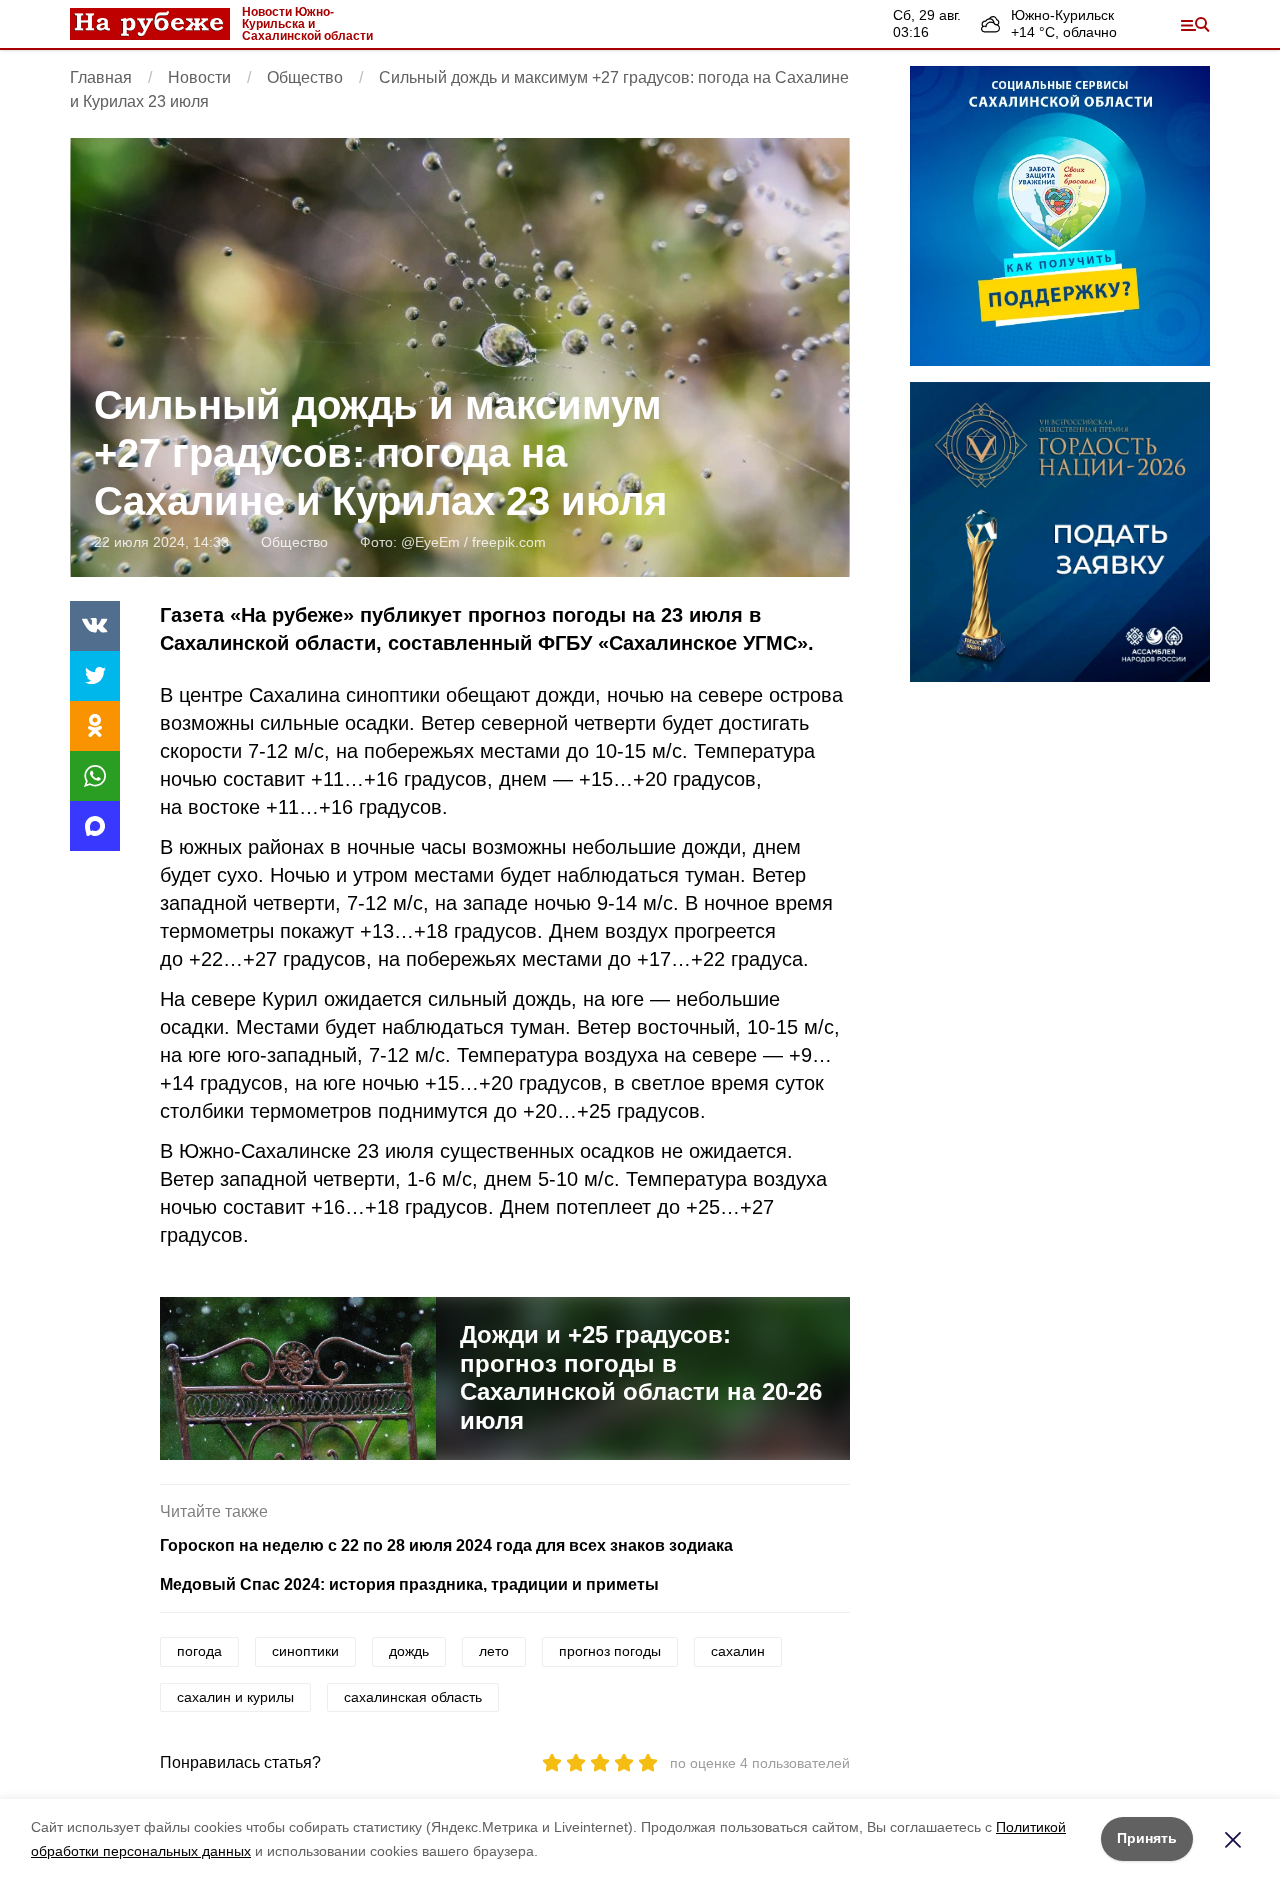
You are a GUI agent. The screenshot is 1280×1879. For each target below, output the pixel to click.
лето (494, 1651)
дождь (409, 1651)
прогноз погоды (610, 1651)
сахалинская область (413, 1697)
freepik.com (509, 542)
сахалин (738, 1651)
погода (199, 1651)
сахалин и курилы (235, 1697)
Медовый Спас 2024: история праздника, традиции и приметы (409, 1584)
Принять (1147, 1838)
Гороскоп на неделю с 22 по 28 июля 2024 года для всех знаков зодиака (446, 1545)
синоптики (305, 1651)
